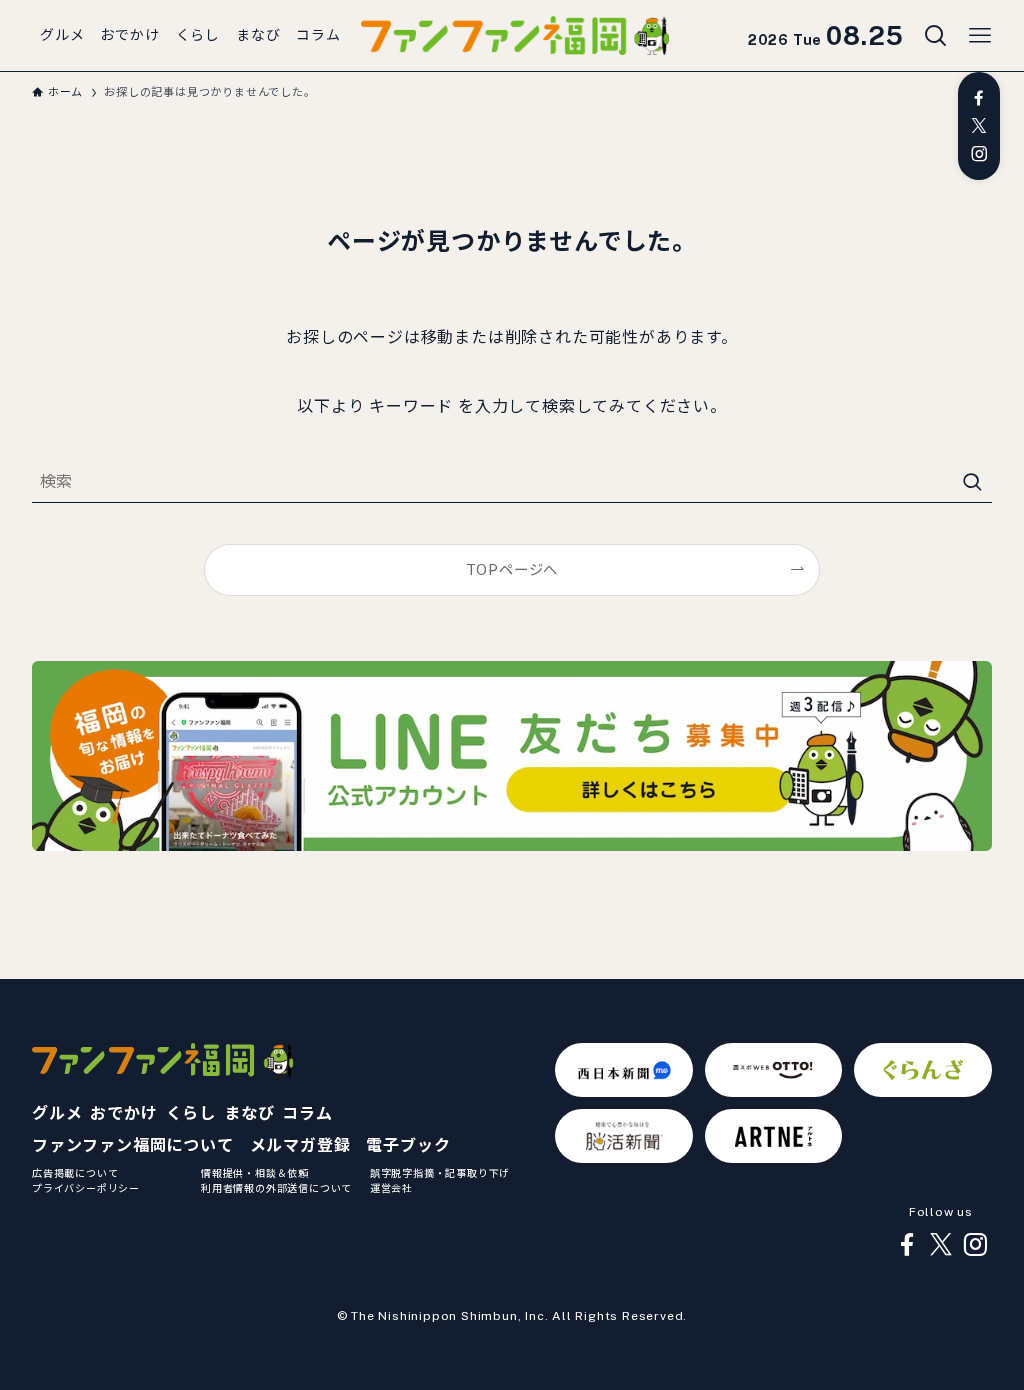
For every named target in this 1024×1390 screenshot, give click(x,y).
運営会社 (391, 1188)
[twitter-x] (979, 126)
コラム (307, 1113)
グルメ (57, 1113)
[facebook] (979, 98)
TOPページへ (512, 569)
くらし (191, 1113)
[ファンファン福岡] (515, 36)
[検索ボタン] (936, 36)
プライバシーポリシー (86, 1188)
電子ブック (408, 1145)
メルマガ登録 (300, 1145)
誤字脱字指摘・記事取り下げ (440, 1173)
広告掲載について (75, 1173)
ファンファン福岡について (133, 1145)
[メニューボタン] (980, 36)
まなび (249, 1113)
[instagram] (979, 154)
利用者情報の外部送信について (276, 1188)
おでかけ (123, 1113)
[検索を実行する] (972, 482)
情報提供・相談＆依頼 (255, 1173)
